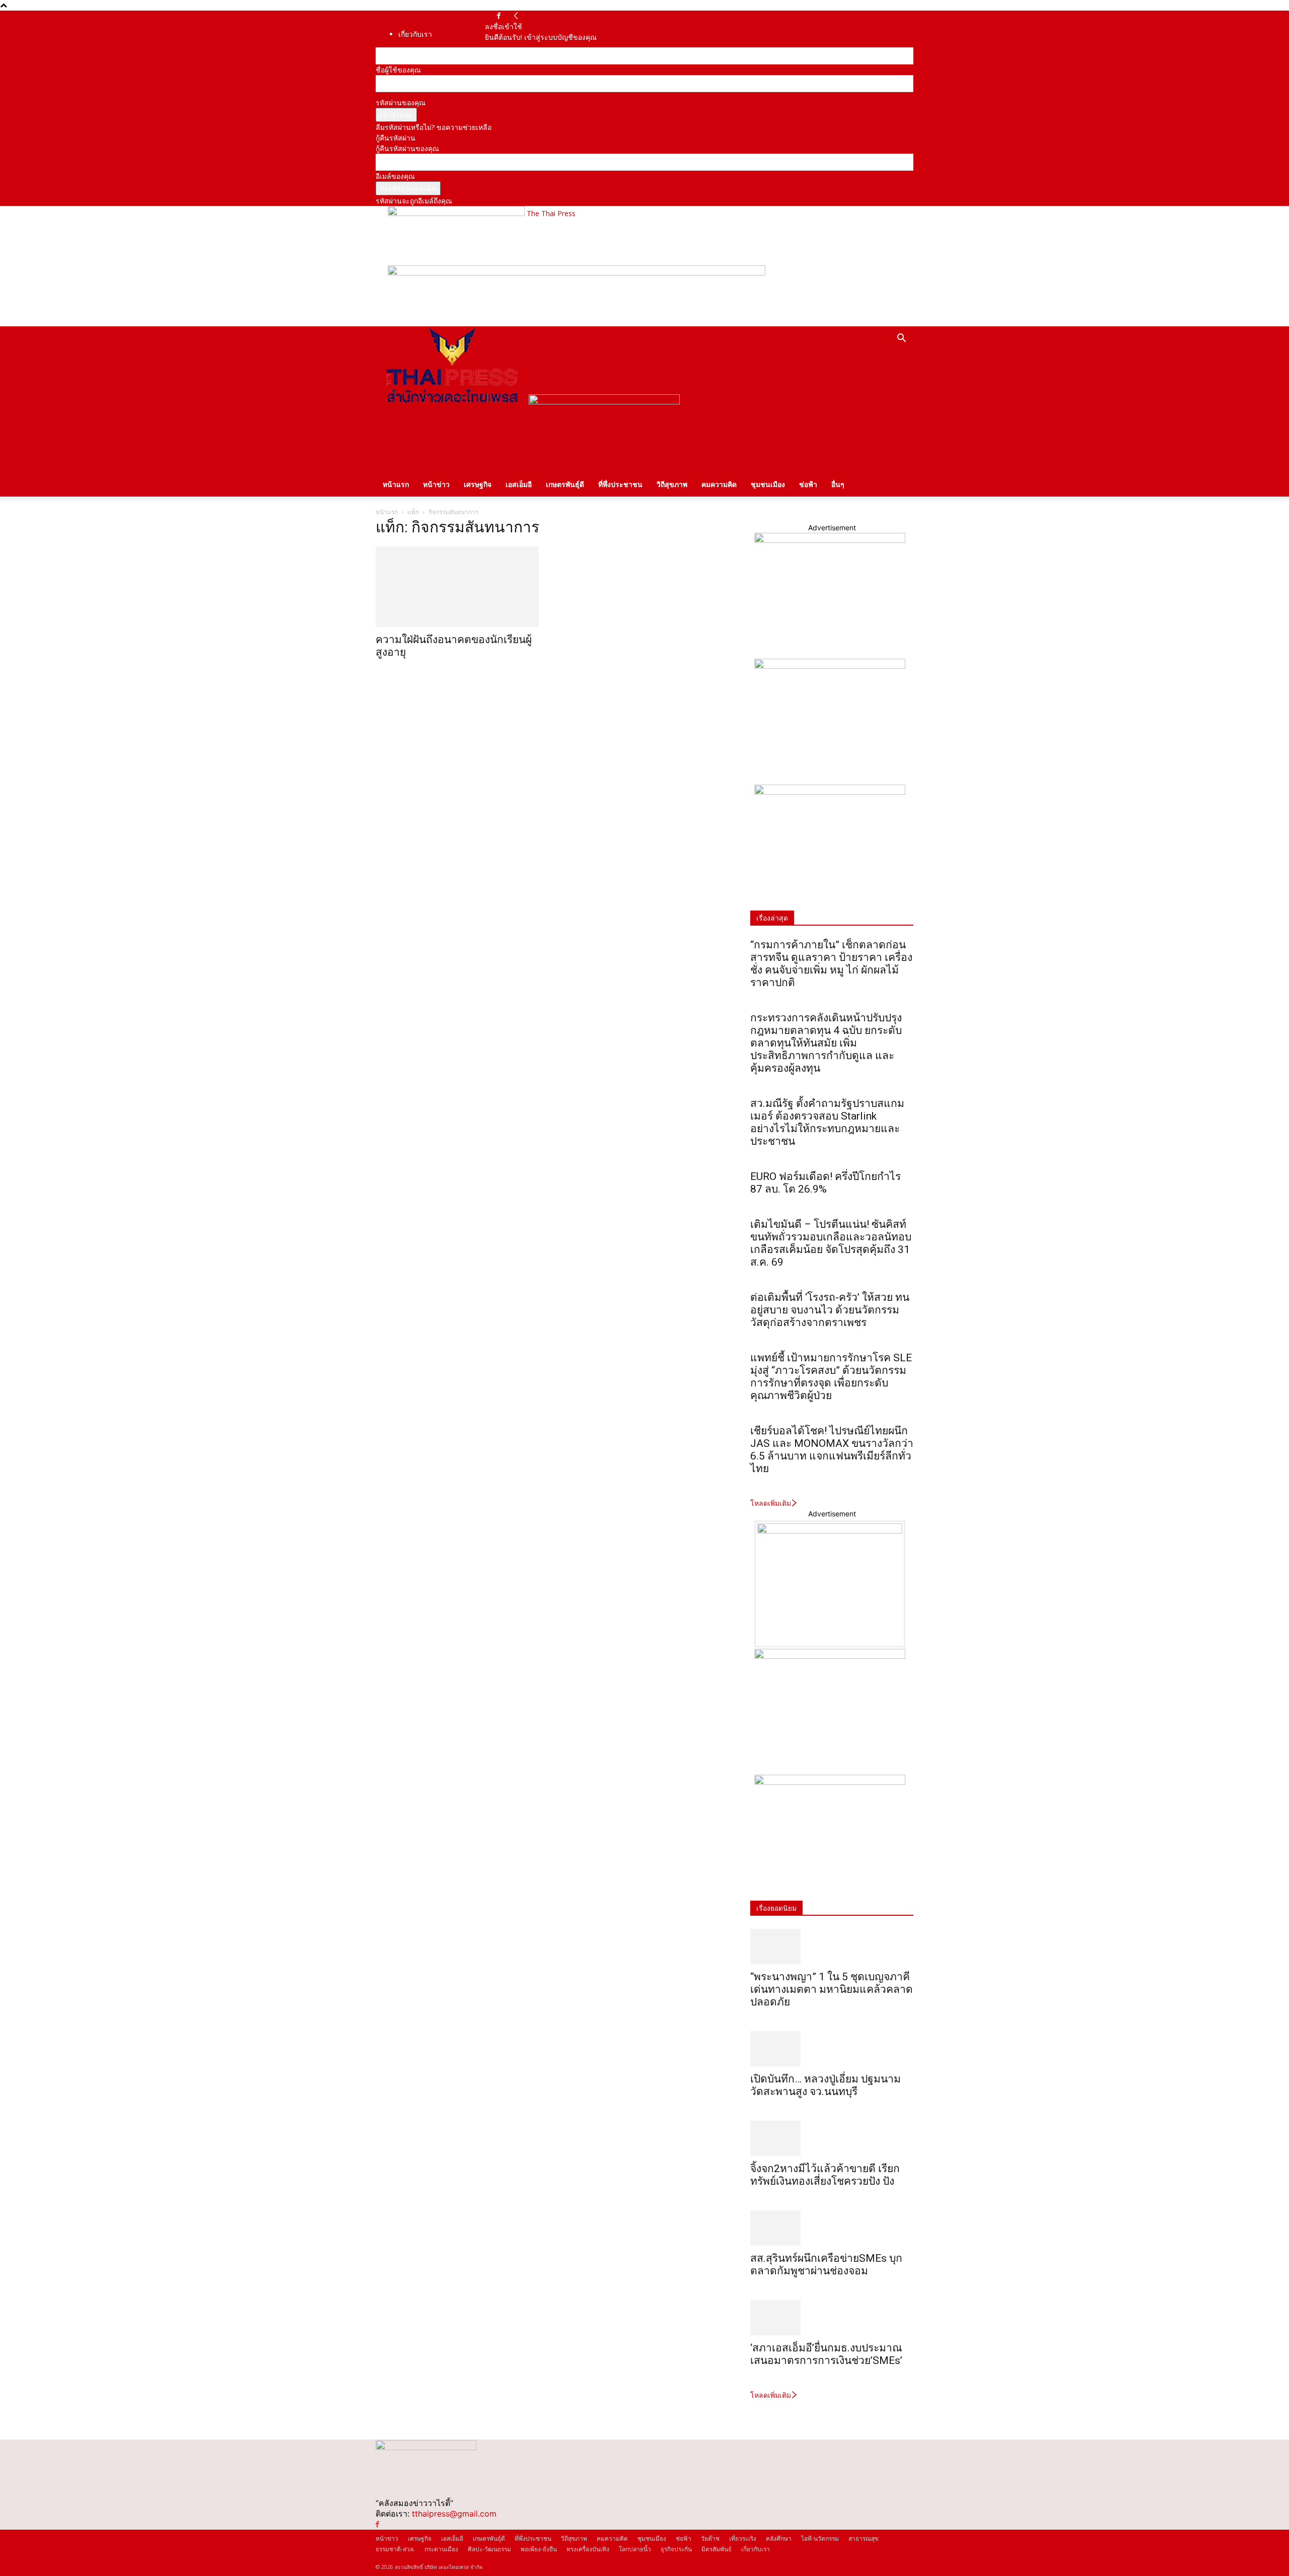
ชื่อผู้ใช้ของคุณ (398, 70)
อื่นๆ (838, 484)
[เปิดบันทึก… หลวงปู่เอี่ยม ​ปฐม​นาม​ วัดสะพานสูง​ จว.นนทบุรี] (832, 2049)
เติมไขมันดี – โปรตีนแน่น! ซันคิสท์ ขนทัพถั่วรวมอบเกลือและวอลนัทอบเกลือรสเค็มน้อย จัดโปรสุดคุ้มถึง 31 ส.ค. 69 (831, 1243)
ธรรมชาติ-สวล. (395, 2549)
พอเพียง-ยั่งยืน (539, 2549)
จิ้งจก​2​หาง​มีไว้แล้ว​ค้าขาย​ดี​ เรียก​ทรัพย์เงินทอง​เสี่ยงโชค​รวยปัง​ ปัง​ (825, 2175)
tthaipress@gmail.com (454, 2514)
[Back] (516, 16)
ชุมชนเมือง (768, 484)
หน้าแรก (396, 484)
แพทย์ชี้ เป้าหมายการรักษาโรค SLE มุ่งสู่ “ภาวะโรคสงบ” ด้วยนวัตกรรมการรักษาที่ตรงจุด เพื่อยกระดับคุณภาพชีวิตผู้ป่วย (831, 1377)
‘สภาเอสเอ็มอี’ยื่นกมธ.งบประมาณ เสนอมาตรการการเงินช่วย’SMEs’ (828, 2354)
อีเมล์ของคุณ (395, 176)
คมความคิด (719, 484)
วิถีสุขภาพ (672, 484)
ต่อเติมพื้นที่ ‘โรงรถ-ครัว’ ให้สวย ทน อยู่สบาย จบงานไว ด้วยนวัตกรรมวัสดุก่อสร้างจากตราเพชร (830, 1310)
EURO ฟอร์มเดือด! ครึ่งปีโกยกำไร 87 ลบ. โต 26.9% (826, 1183)
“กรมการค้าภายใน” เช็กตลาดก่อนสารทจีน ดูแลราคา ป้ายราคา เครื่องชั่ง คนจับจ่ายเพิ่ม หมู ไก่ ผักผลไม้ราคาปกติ (831, 964)
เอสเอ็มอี (519, 484)
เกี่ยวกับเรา (415, 34)
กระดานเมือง (441, 2549)
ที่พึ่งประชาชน (620, 484)
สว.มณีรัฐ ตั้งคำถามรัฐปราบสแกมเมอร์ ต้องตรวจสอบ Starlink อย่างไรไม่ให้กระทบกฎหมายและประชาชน (827, 1122)
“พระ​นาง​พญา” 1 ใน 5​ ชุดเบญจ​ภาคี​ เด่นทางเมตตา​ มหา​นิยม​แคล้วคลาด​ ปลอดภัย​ (832, 1989)
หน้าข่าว (436, 484)
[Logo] (452, 402)
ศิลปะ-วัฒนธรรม (489, 2549)
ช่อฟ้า (808, 484)
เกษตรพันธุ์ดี (565, 484)
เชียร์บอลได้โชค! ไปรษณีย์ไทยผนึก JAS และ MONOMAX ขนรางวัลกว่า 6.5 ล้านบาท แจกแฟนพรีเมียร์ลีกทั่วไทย (832, 1450)
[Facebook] (499, 16)
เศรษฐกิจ (478, 484)
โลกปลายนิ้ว (635, 2549)
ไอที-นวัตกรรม (820, 2538)
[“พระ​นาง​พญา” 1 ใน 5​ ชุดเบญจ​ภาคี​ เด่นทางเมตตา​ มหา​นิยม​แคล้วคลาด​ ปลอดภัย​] (832, 1946)
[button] (901, 339)
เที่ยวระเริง (743, 2538)
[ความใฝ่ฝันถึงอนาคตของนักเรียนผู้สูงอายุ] (457, 587)
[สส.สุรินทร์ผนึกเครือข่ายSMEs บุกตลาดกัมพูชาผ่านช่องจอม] (832, 2228)
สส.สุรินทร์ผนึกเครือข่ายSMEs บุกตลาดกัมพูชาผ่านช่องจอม (826, 2265)
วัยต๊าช (710, 2538)
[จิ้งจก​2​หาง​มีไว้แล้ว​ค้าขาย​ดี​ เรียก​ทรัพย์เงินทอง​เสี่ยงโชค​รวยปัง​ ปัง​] (832, 2138)
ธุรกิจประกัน (676, 2549)
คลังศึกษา (779, 2538)
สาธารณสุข (864, 2538)
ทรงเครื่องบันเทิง (588, 2549)
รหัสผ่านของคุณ (401, 102)
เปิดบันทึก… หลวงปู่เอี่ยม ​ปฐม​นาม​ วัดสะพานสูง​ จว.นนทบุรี (826, 2085)
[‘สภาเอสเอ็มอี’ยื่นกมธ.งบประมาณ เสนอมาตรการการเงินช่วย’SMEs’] (832, 2318)
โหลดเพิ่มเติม (771, 1503)
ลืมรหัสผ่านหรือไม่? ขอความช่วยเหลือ (434, 127)
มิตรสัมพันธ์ (717, 2549)
